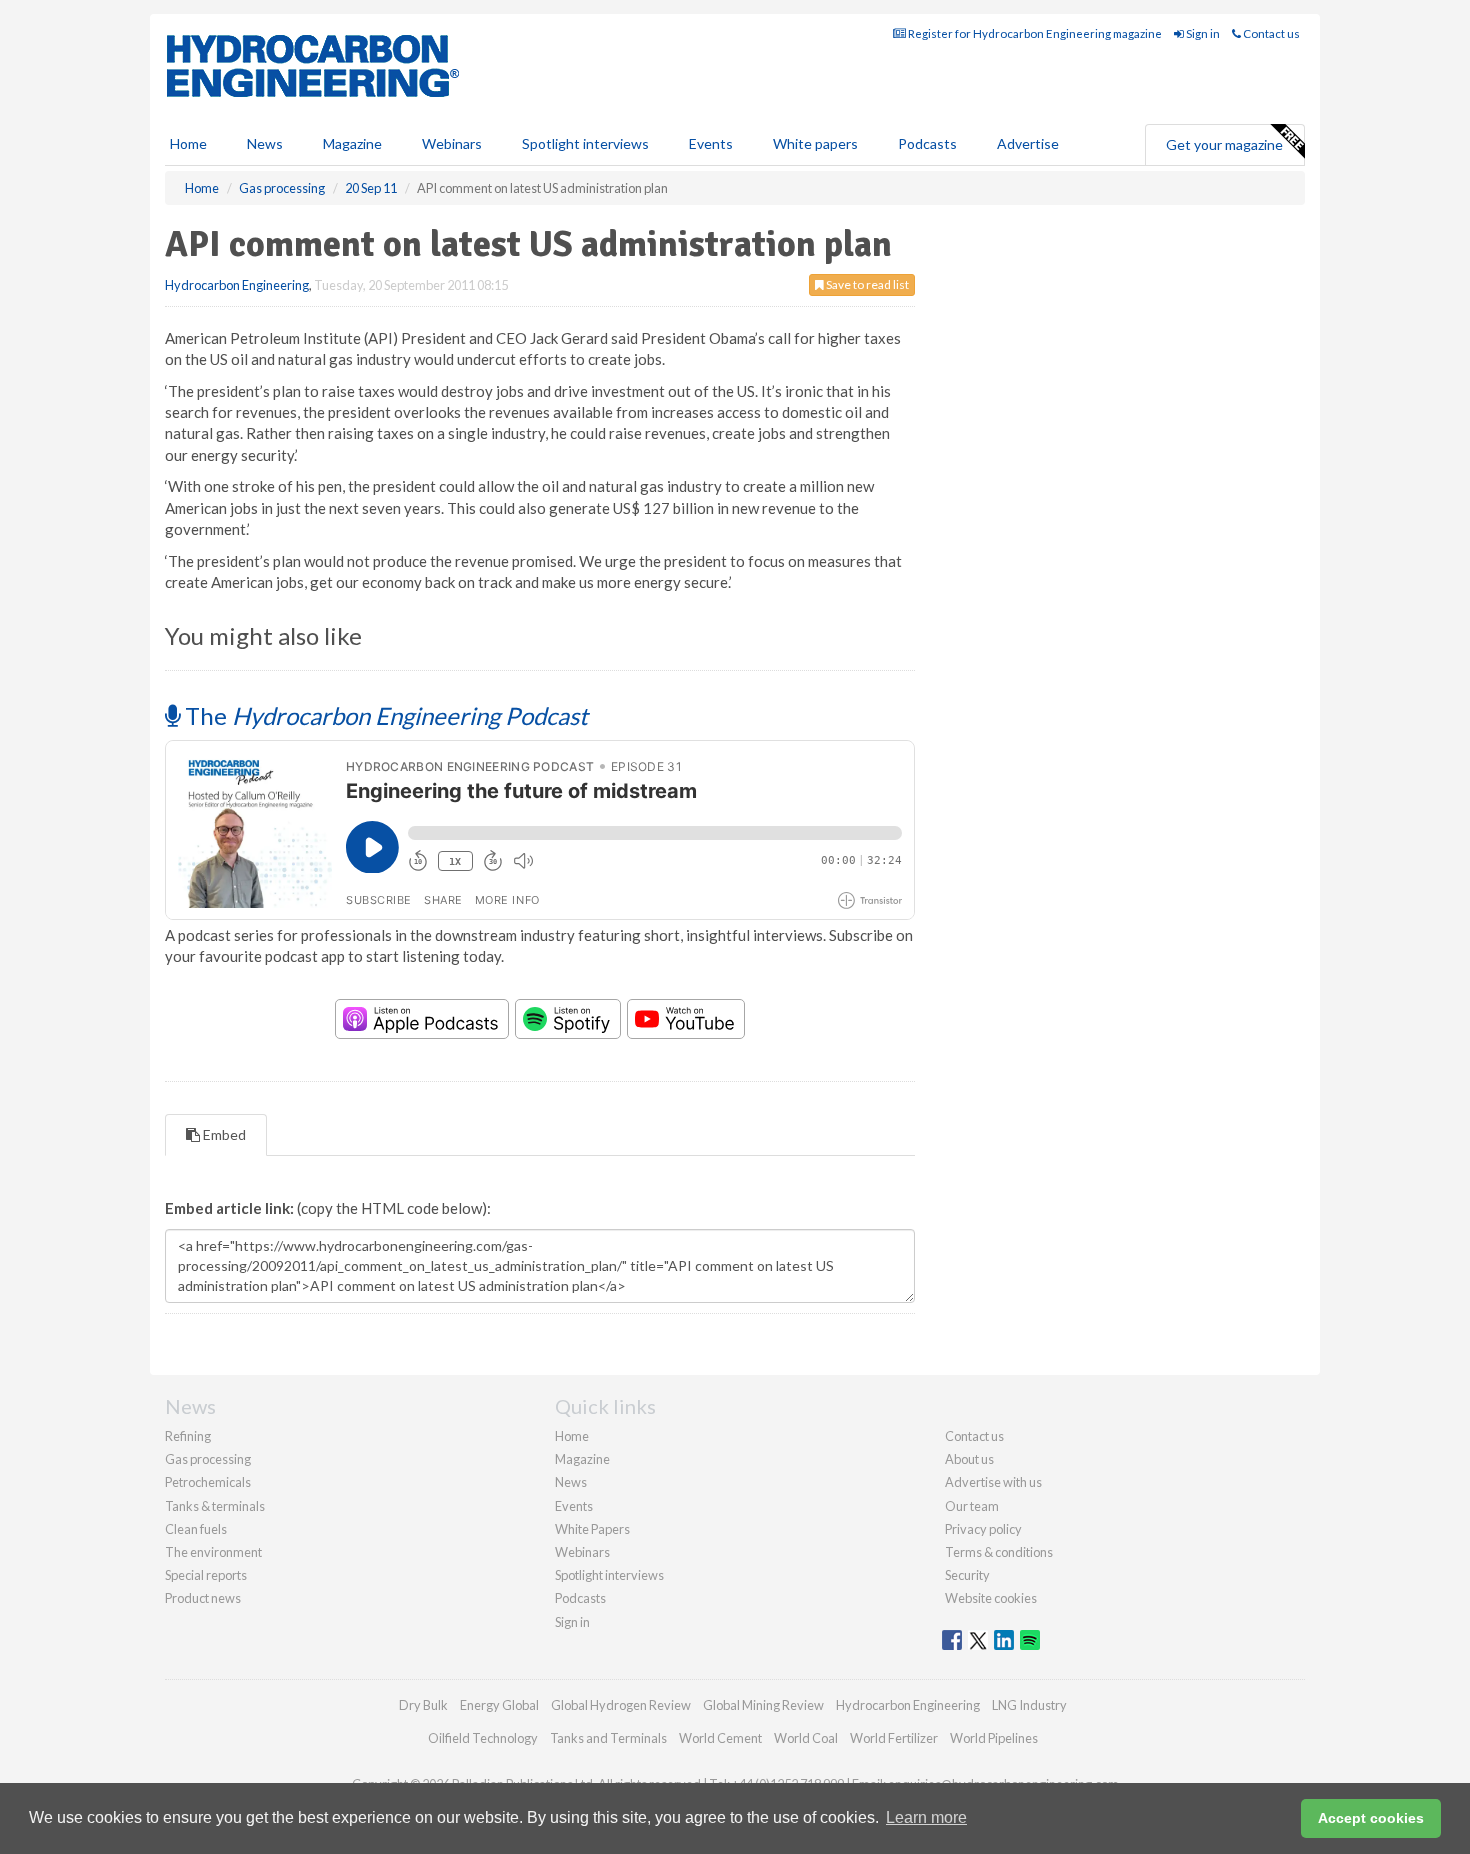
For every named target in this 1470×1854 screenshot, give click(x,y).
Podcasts (927, 143)
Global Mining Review (763, 1705)
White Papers (592, 1529)
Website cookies (991, 1598)
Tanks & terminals (215, 1506)
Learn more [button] (926, 1817)
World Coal (806, 1738)
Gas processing (208, 1459)
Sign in (1202, 33)
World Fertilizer (894, 1738)
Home (188, 143)
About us (969, 1459)
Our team (972, 1506)
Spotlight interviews (585, 143)
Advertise (1028, 143)
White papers (815, 143)
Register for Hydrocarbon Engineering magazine (1034, 33)
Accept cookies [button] (1371, 1818)
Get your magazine (1224, 144)
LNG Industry (1029, 1705)
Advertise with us (993, 1482)
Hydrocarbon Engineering (237, 285)
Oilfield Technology (483, 1738)
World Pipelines (994, 1738)
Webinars (452, 143)
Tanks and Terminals (608, 1738)
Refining (188, 1436)
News (571, 1482)
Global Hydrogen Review (621, 1705)
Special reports (206, 1575)
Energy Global (499, 1705)
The (384, 715)
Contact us (1270, 33)
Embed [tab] (223, 1134)
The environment (213, 1552)
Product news (203, 1598)
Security (967, 1575)
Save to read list (866, 284)
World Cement (720, 1738)
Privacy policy (983, 1529)
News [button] (265, 143)
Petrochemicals (208, 1482)
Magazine (352, 143)
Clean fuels (196, 1529)
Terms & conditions (999, 1552)
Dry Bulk (423, 1705)
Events (711, 143)
